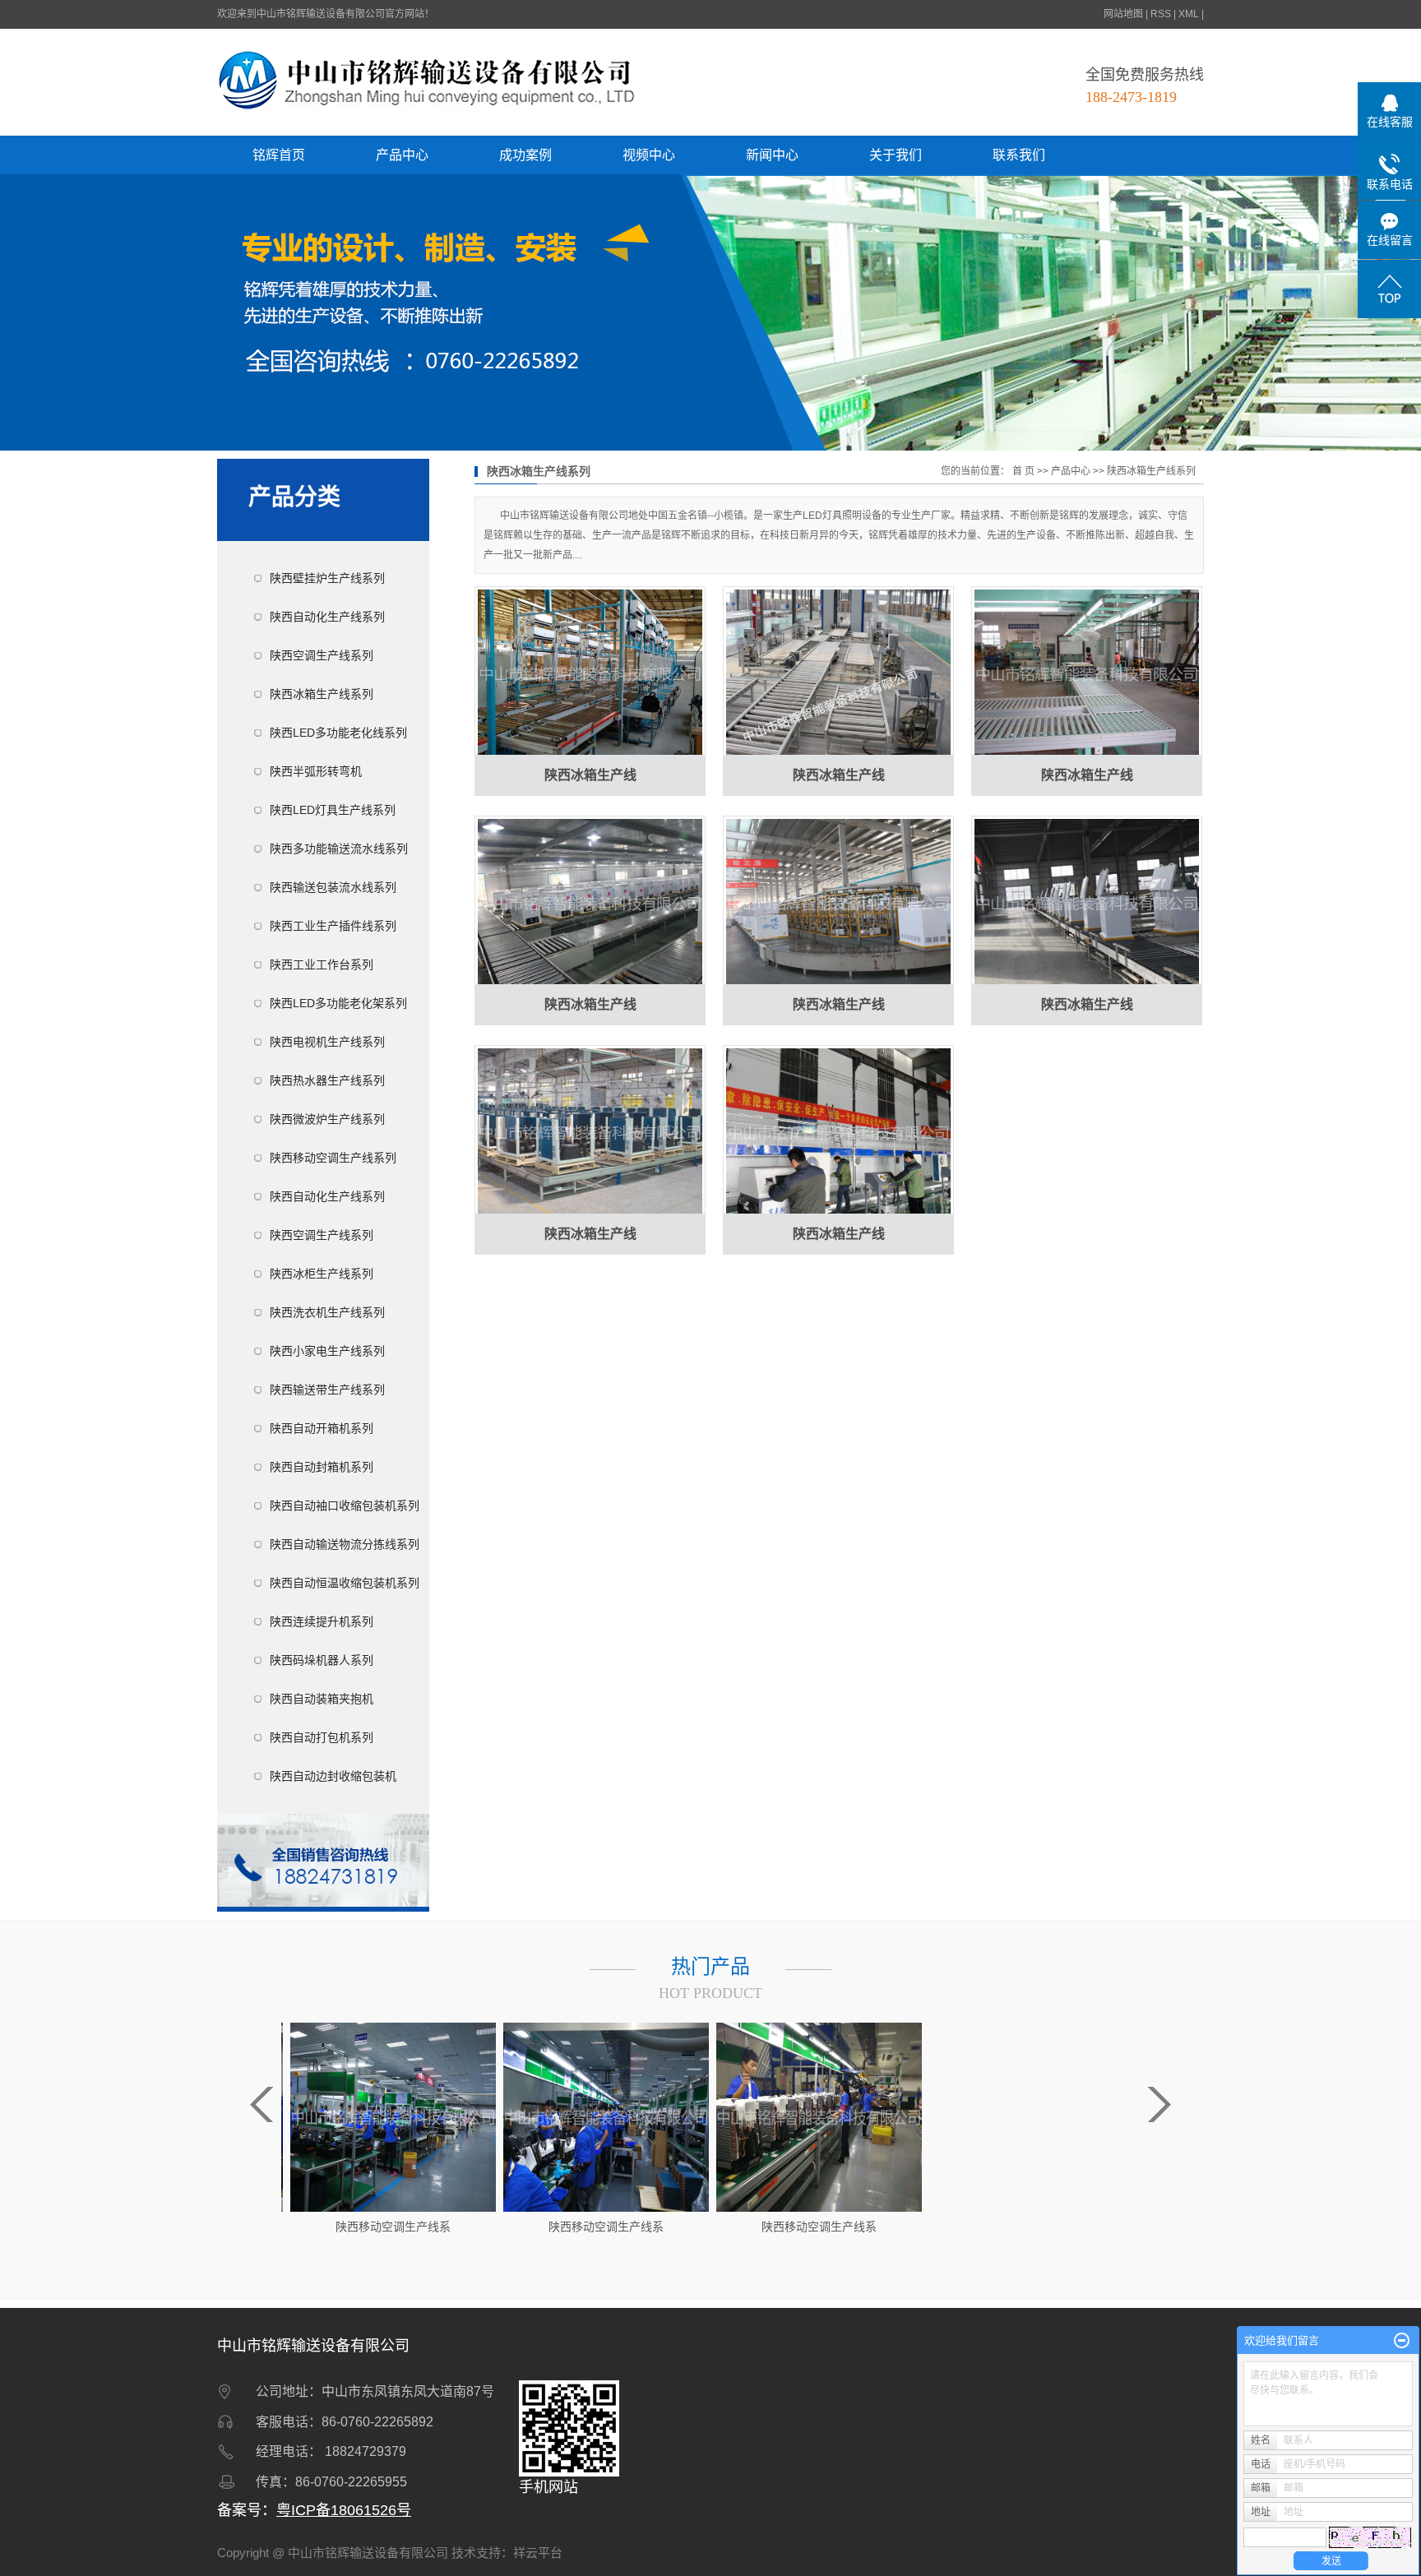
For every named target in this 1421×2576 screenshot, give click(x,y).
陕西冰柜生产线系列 (322, 1274)
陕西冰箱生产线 (590, 775)
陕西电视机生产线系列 (327, 1042)
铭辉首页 (279, 155)
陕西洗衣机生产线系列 (327, 1312)
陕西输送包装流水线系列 (333, 887)
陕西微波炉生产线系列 (327, 1119)
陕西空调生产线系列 (322, 655)
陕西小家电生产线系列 (327, 1351)
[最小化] (1402, 2341)
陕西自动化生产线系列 (327, 617)
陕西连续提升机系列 (322, 1621)
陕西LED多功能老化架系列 (338, 1003)
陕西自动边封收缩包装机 (333, 1776)
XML (1189, 14)
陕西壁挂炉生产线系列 (327, 578)
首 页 (1023, 471)
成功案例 (525, 155)
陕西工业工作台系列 (322, 964)
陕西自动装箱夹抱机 (322, 1699)
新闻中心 (772, 155)
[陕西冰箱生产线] (590, 673)
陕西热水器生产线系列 (327, 1080)
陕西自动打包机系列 (322, 1737)
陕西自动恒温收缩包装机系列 (345, 1583)
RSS (1161, 14)
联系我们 (1019, 155)
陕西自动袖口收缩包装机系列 (345, 1505)
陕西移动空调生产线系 (391, 2227)
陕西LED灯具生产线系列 (333, 810)
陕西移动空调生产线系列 (333, 1158)
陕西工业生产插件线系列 (333, 926)
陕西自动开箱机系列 (322, 1428)
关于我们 (896, 155)
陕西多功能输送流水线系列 (339, 849)
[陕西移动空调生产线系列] (391, 2116)
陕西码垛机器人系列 (322, 1660)
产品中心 (402, 155)
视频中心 (649, 155)
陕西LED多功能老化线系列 (338, 733)
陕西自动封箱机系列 (322, 1467)
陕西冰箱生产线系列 (322, 694)
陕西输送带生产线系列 (327, 1390)
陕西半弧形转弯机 (316, 771)
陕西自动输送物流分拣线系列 (345, 1544)
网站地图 (1123, 14)
